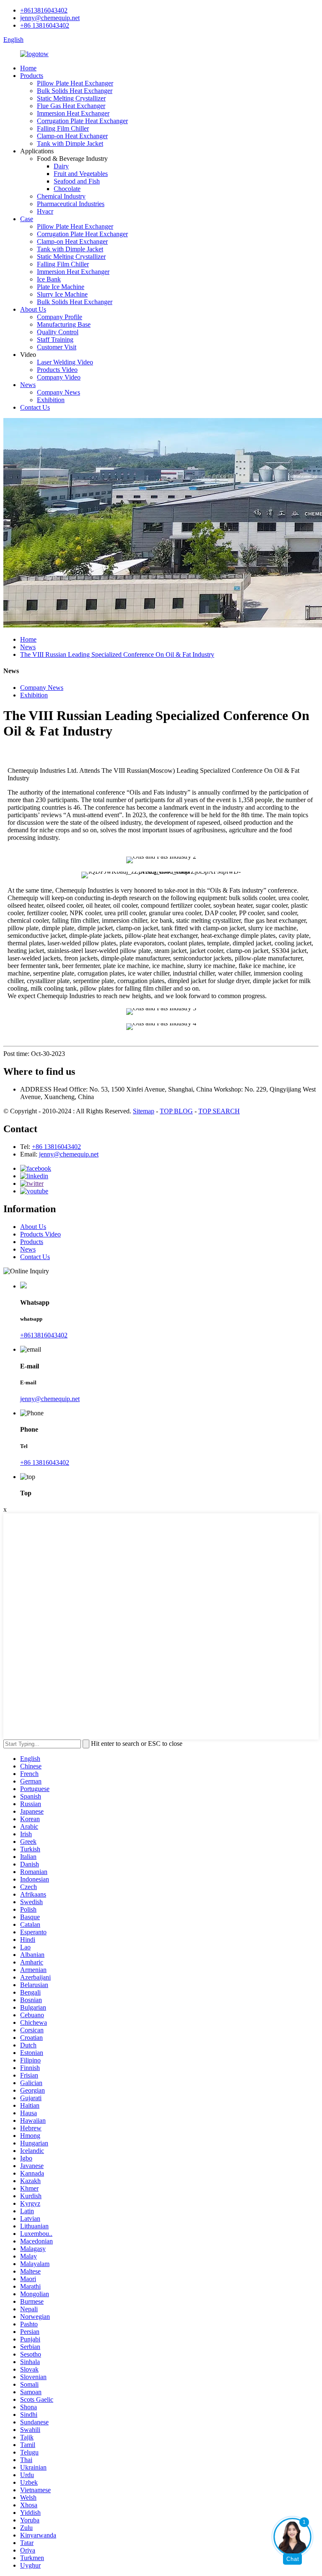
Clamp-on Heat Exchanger (72, 136)
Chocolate (67, 189)
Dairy (61, 166)
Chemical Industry (61, 196)
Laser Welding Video (65, 362)
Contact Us (35, 407)
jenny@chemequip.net (50, 18)
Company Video (59, 377)
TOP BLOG (176, 1111)
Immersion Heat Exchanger (73, 113)
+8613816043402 (44, 10)
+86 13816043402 (45, 25)
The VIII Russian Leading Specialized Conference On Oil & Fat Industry (117, 654)
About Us (33, 309)
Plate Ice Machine (61, 287)
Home (28, 68)
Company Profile (60, 317)
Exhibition (51, 400)
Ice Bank (49, 279)
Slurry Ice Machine (62, 294)
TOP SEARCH (219, 1111)
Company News (58, 392)
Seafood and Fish (77, 181)
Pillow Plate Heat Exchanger (75, 83)
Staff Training (55, 339)
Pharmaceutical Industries (71, 204)
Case (27, 219)
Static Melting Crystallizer (71, 98)
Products (32, 76)
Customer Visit (57, 347)
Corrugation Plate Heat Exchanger (82, 121)
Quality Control (58, 332)
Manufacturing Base (64, 324)
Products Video (57, 370)
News (28, 385)
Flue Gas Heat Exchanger (71, 106)
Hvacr (45, 211)
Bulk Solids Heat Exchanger (75, 91)
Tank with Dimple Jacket (70, 143)
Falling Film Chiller (63, 128)
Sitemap (144, 1111)
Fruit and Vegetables (81, 174)
